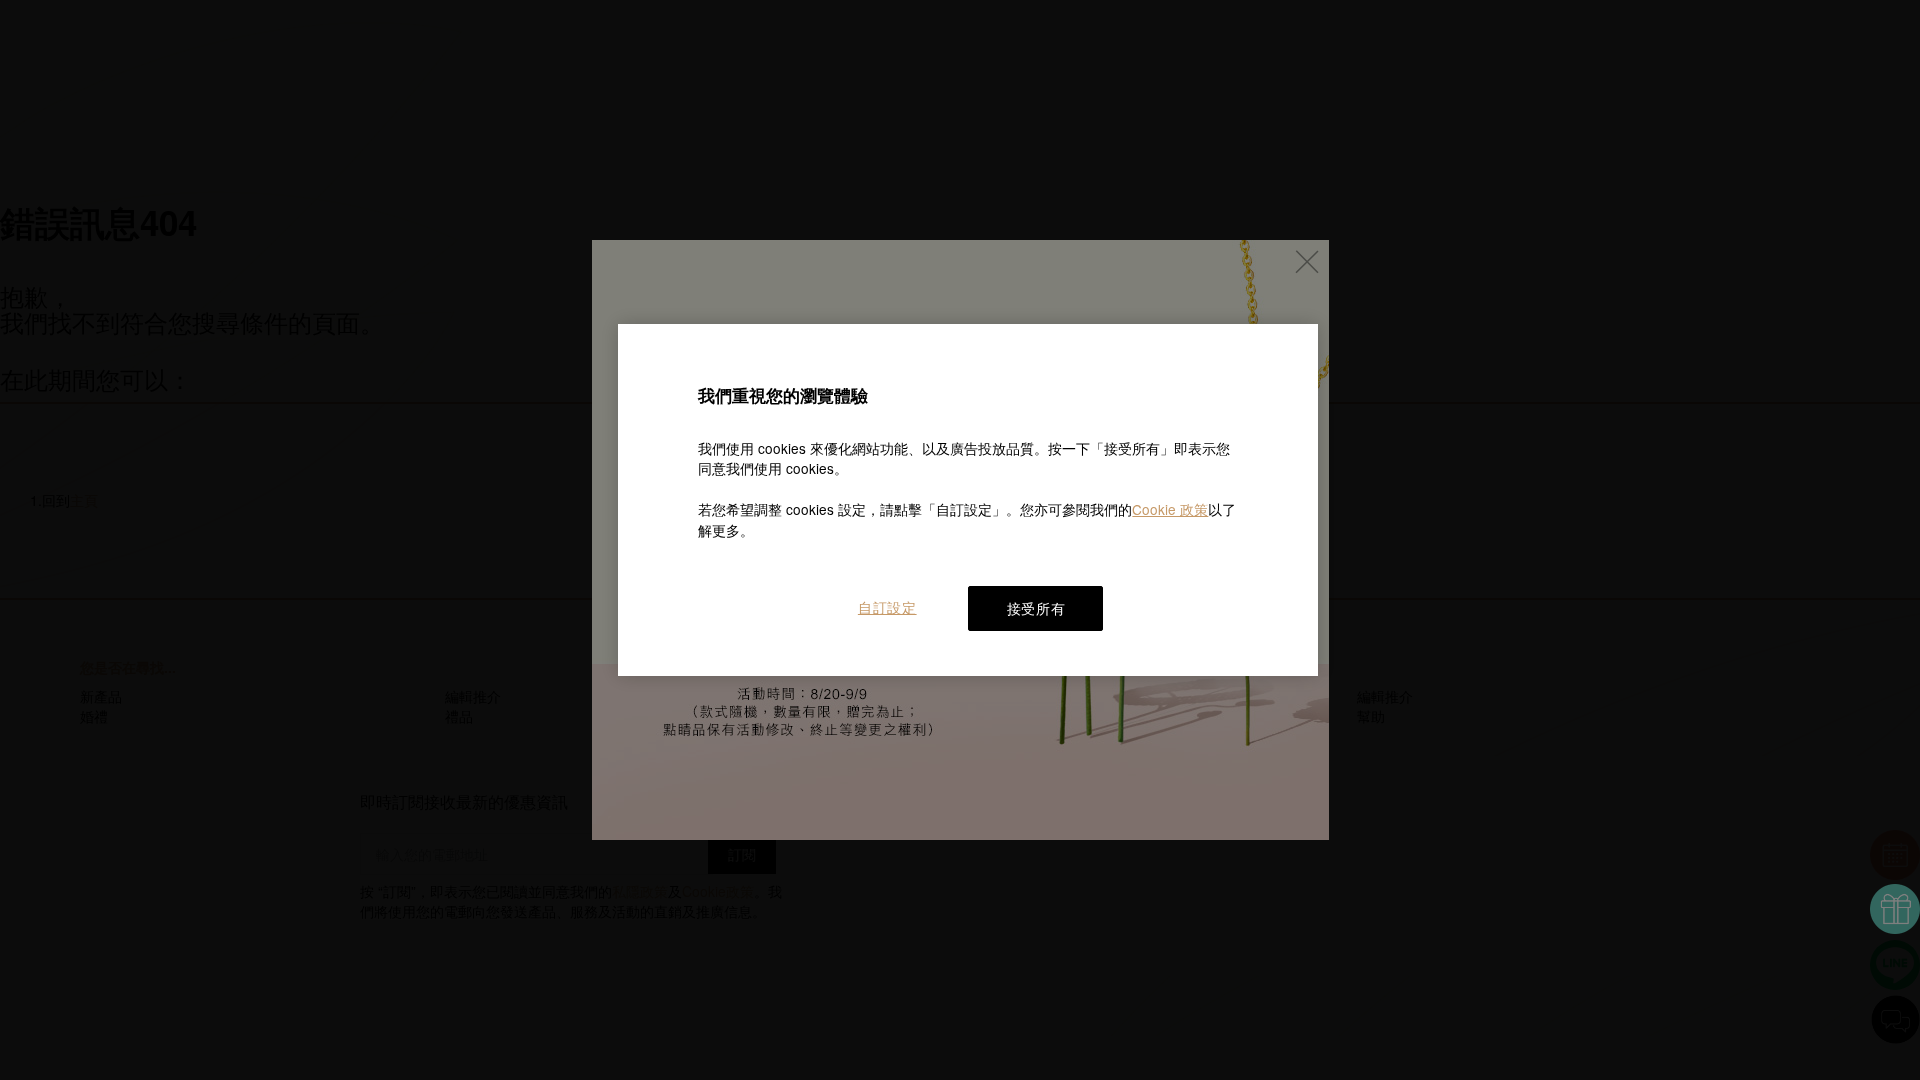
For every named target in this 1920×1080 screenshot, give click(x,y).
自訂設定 (887, 607)
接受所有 (1036, 608)
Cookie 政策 (1170, 509)
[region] (968, 500)
